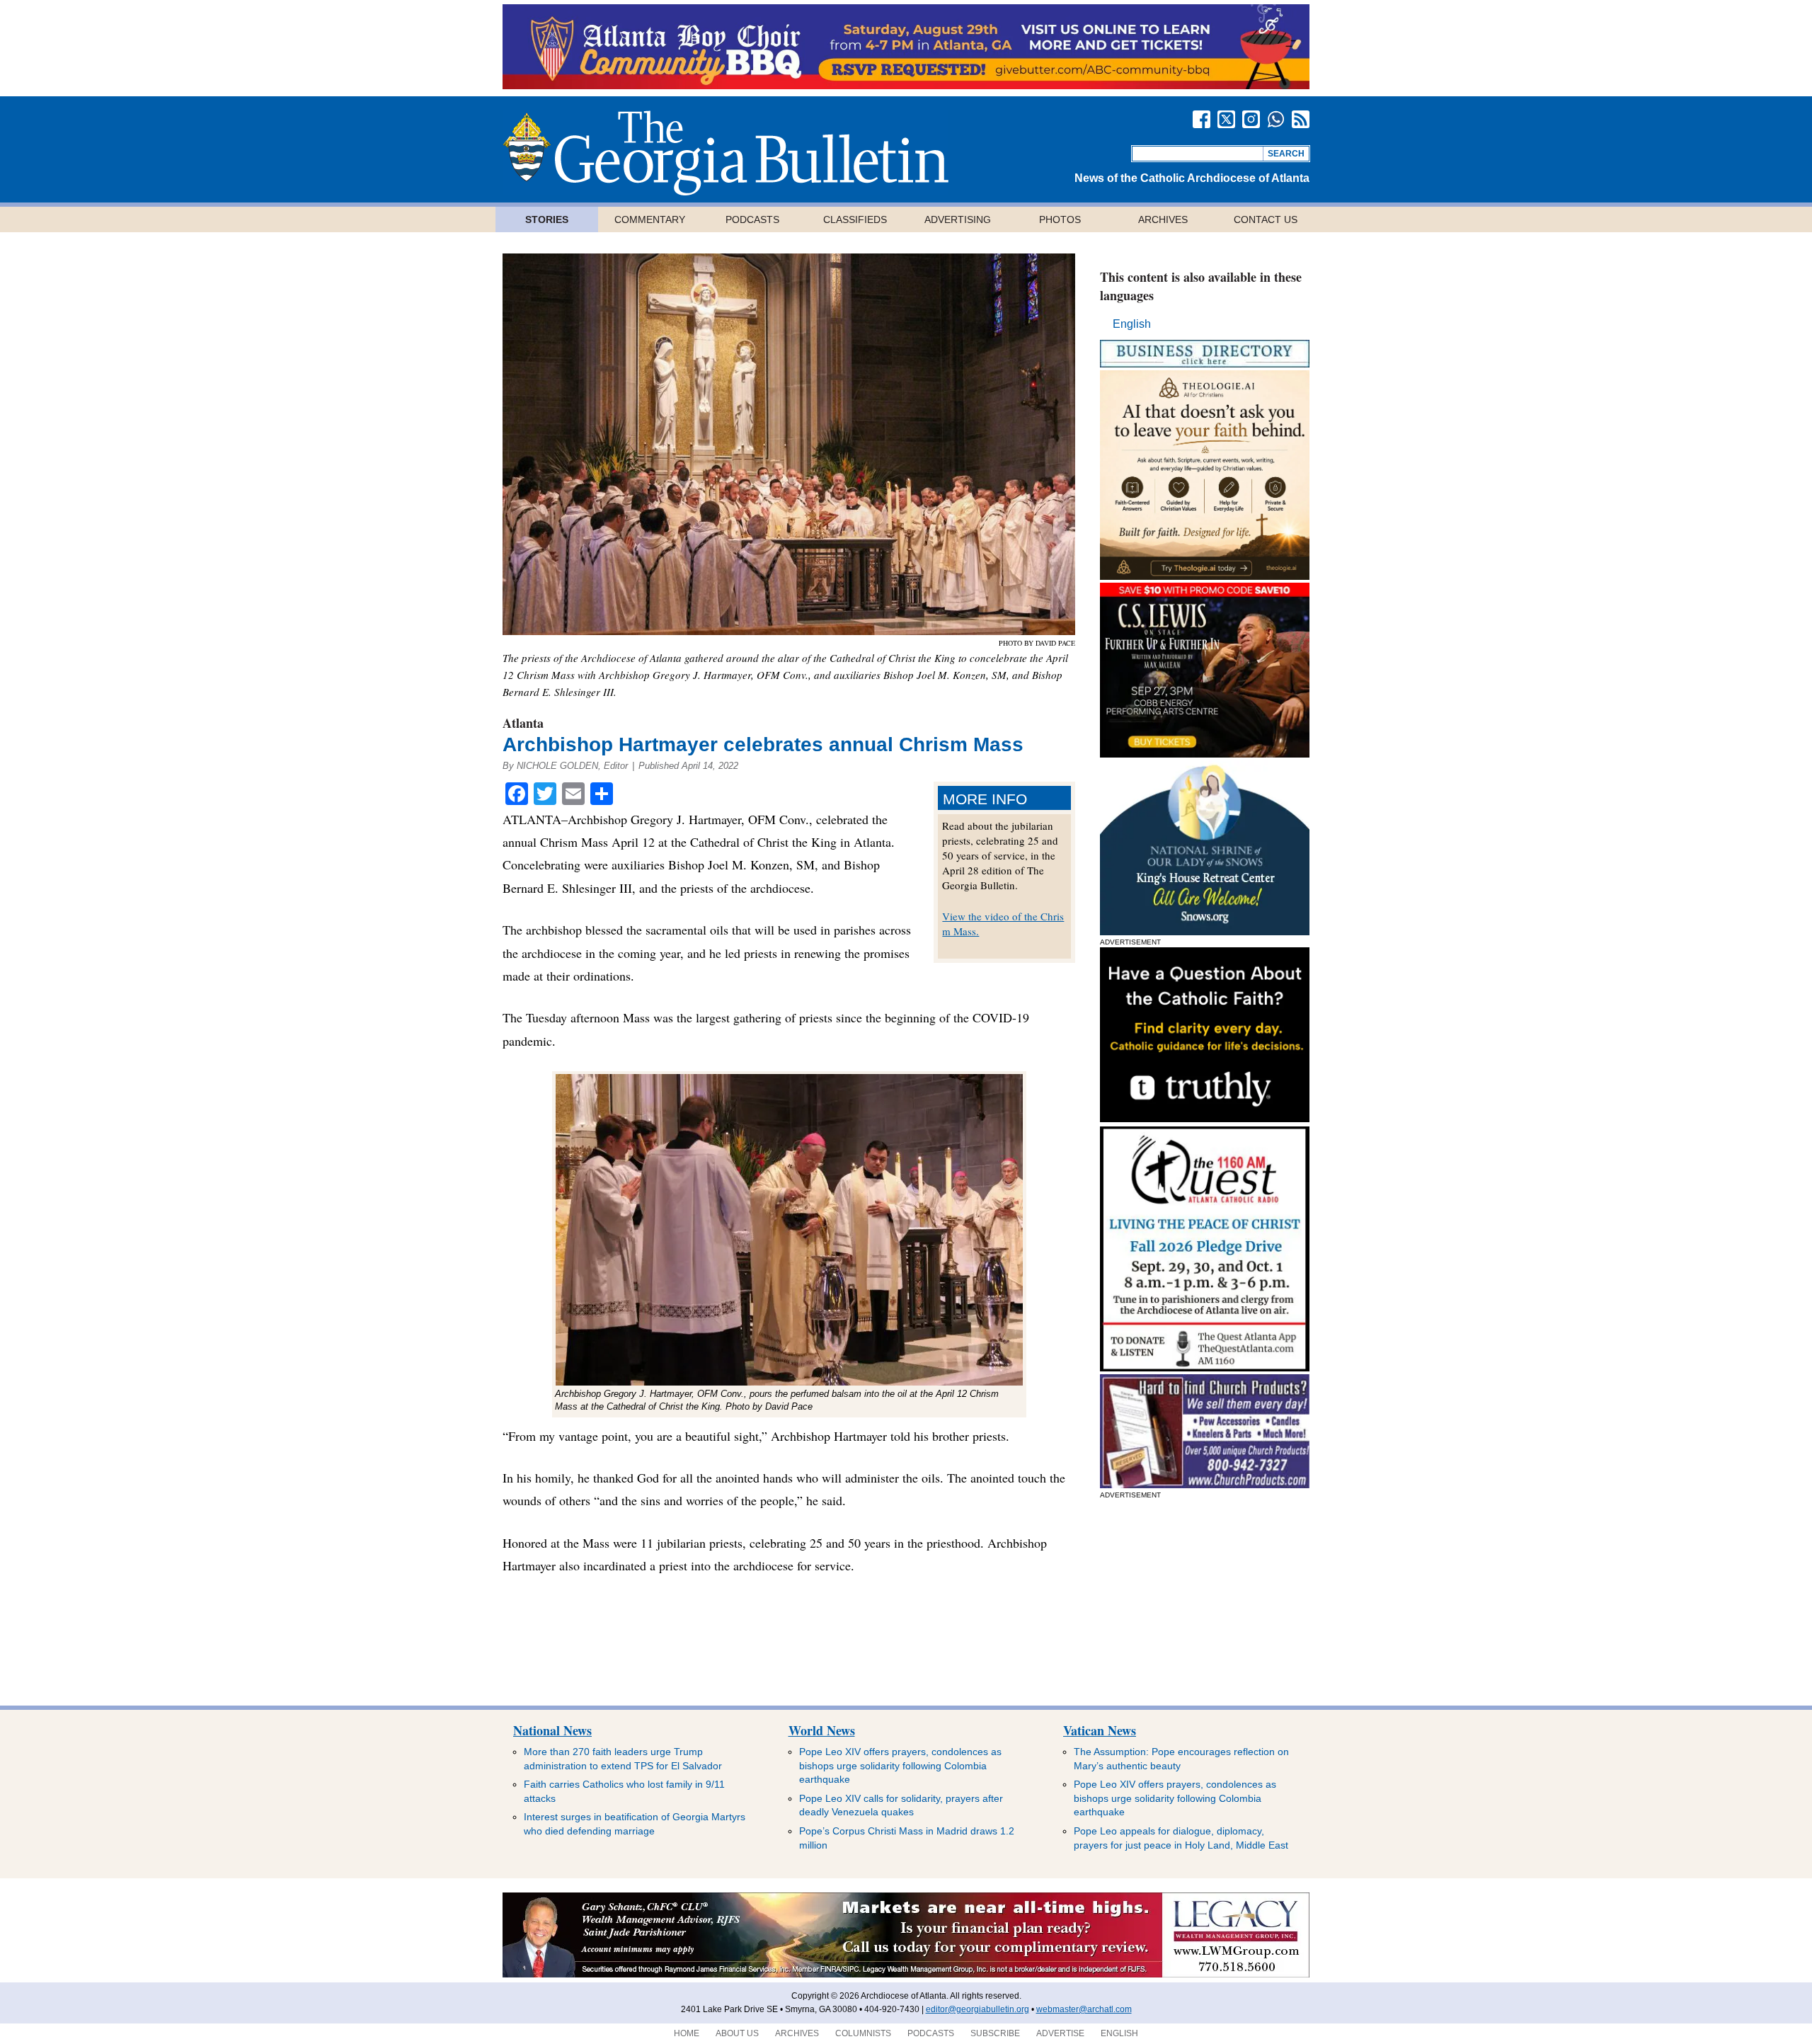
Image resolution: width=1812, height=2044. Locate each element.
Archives (1163, 219)
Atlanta (523, 723)
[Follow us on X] (1226, 119)
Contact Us (1266, 219)
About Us (737, 2033)
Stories (547, 219)
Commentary (650, 219)
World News (822, 1730)
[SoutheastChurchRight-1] (1205, 1484)
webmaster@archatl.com (1084, 2009)
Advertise (1060, 2033)
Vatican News (1100, 1730)
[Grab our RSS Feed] (1301, 119)
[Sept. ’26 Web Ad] (1205, 931)
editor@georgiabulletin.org (977, 2009)
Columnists (863, 2033)
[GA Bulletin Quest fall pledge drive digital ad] (1205, 1368)
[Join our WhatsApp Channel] (1276, 119)
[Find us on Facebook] (1202, 119)
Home (687, 2033)
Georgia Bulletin (726, 153)
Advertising (958, 219)
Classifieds (855, 219)
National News (552, 1730)
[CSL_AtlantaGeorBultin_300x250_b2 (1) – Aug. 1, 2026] (1205, 754)
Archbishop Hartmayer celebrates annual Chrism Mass (763, 744)
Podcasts (752, 219)
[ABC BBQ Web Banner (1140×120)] (906, 85)
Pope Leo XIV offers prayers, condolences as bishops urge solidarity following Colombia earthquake (900, 1765)
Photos (1060, 219)
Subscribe (995, 2033)
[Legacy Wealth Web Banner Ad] (906, 1975)
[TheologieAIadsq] (1205, 576)
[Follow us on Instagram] (1251, 119)
